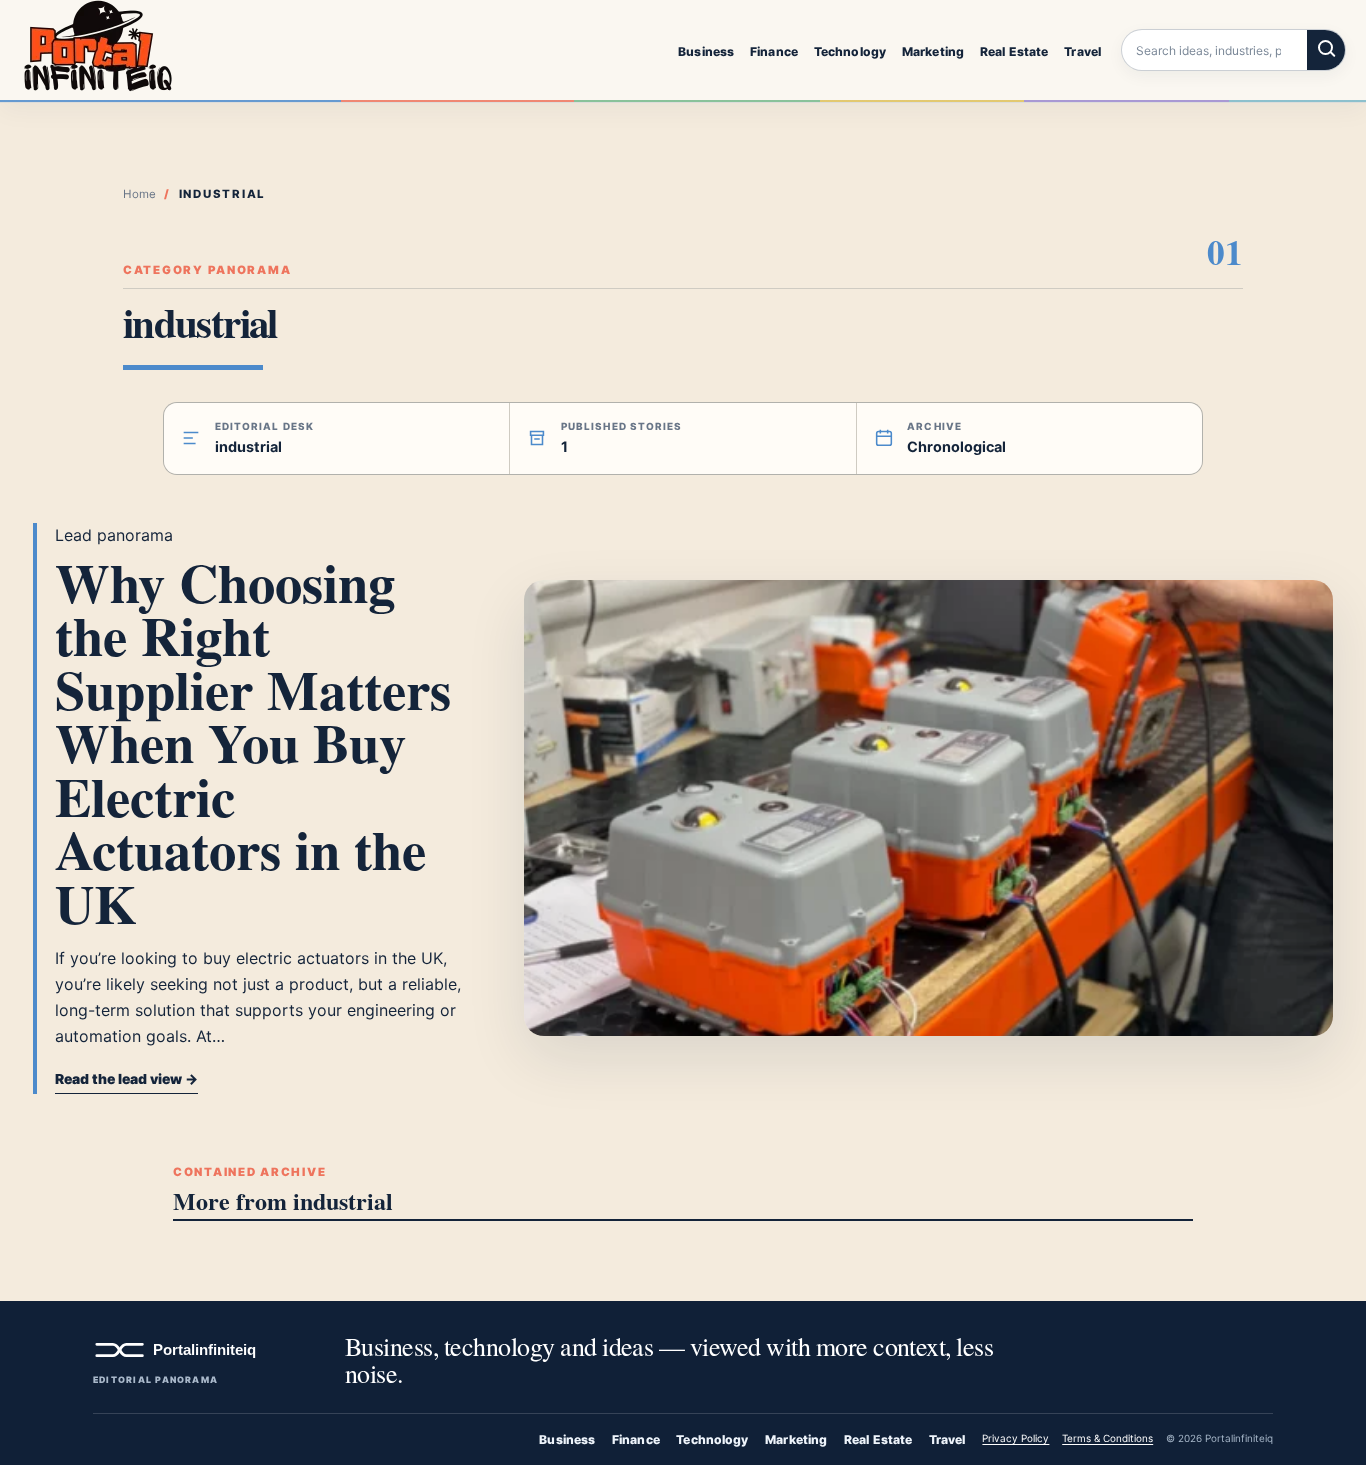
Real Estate (1014, 50)
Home (139, 194)
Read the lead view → (126, 1079)
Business (706, 50)
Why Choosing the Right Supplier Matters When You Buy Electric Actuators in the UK (253, 742)
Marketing (933, 50)
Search (1326, 50)
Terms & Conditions (1107, 1438)
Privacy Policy (1015, 1438)
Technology (850, 50)
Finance (774, 50)
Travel (1082, 50)
